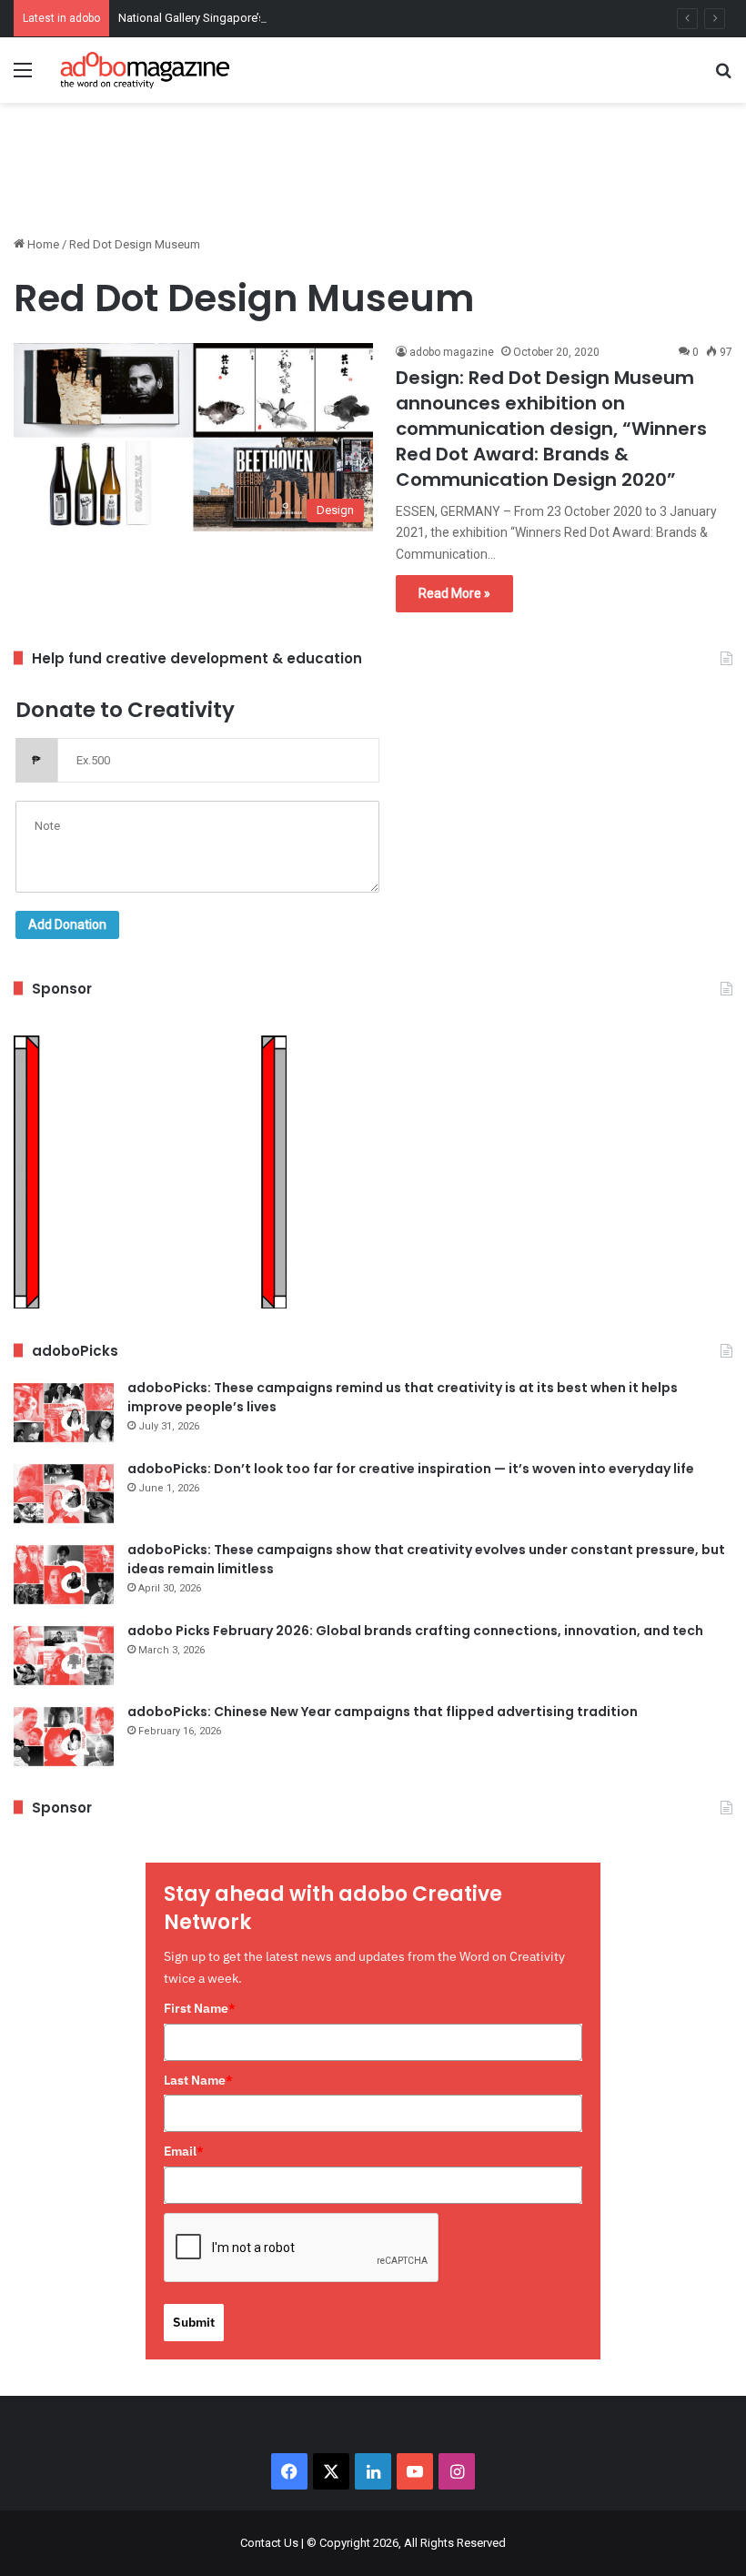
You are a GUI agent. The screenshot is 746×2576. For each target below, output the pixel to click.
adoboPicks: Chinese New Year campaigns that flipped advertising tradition (383, 1712)
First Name (200, 2008)
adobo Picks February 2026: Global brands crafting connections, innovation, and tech (415, 1631)
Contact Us (269, 2543)
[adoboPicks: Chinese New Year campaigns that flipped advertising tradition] (64, 1737)
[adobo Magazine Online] (146, 70)
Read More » (454, 593)
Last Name (198, 2080)
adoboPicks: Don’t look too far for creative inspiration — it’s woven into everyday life (411, 1469)
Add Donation (67, 924)
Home (42, 244)
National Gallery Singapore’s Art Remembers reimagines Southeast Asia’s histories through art (364, 18)
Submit (194, 2322)
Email (184, 2151)
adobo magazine (452, 352)
